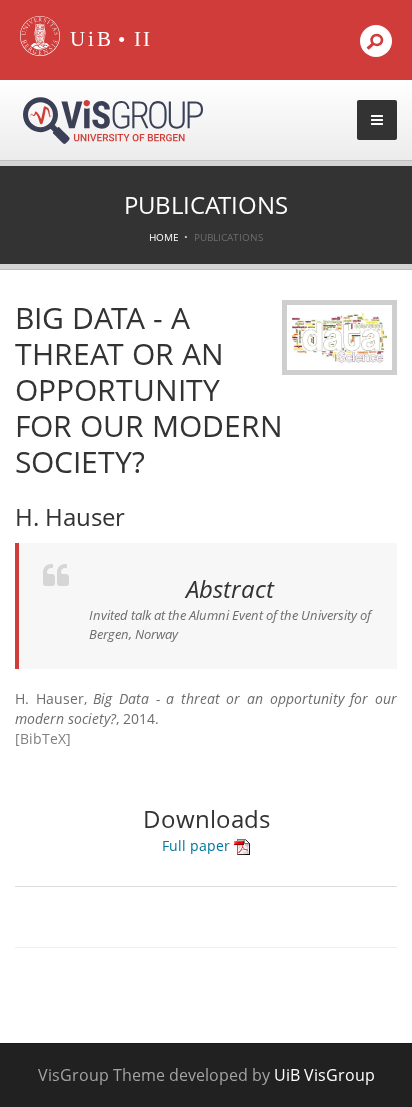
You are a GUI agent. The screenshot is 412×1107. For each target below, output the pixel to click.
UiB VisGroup (324, 1075)
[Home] (40, 51)
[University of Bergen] (87, 40)
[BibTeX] (43, 738)
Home (164, 237)
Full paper (198, 845)
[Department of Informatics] (144, 40)
